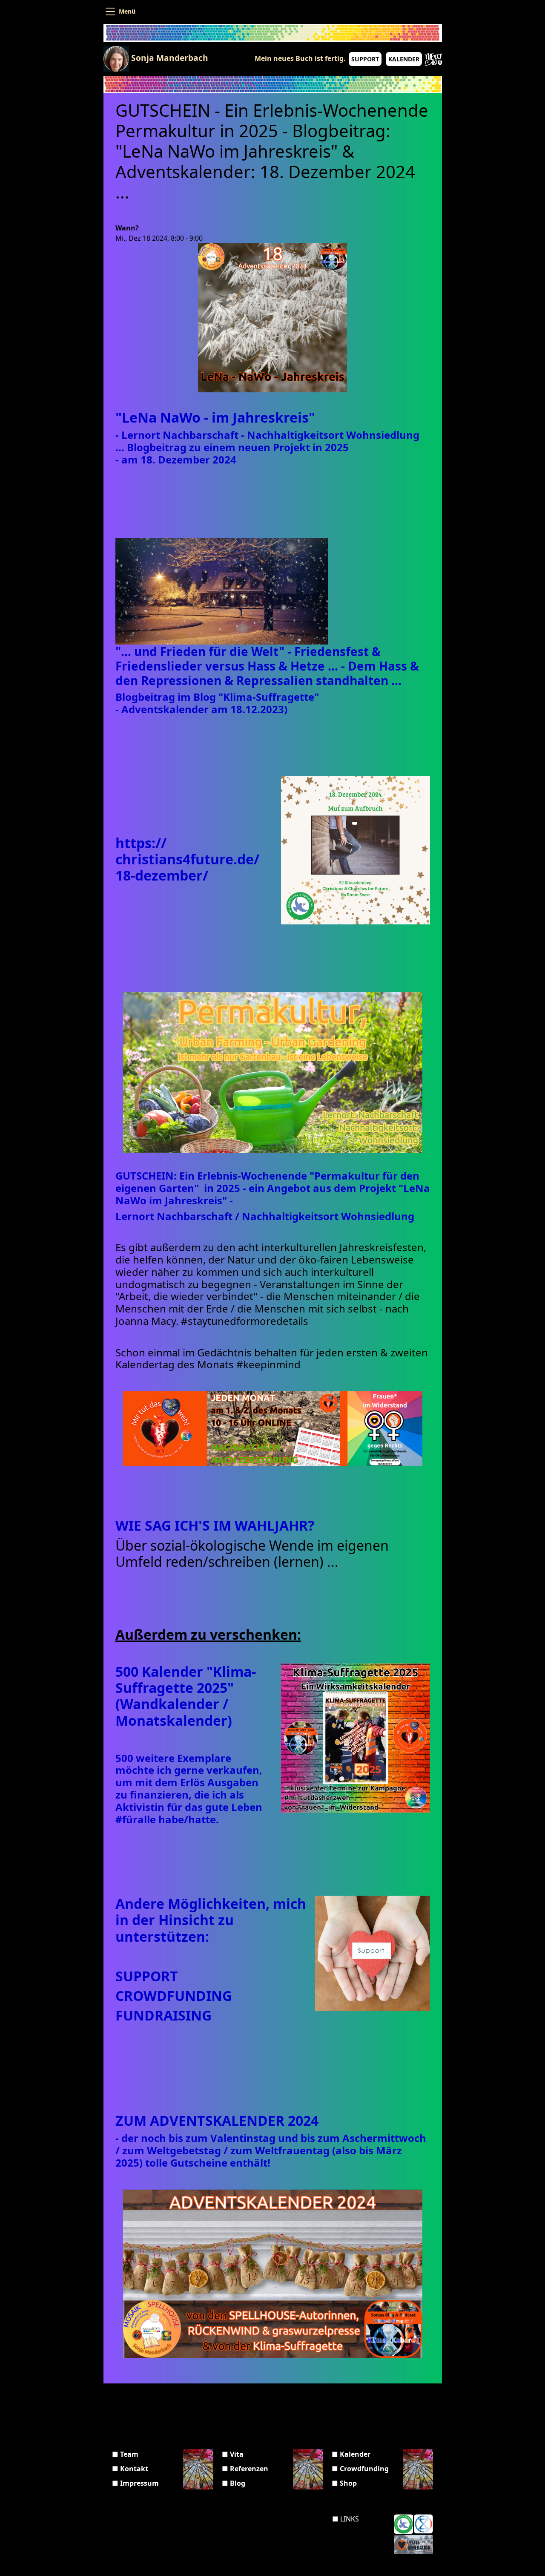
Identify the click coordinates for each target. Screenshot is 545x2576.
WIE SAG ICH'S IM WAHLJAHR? (217, 1525)
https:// (141, 843)
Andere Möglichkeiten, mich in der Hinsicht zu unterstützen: (211, 1920)
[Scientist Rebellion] (423, 2524)
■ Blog (234, 2483)
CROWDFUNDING (175, 1996)
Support (365, 59)
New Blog (433, 60)
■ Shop (344, 2483)
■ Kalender (351, 2454)
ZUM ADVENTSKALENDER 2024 (219, 2120)
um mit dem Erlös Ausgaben (188, 1782)
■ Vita (233, 2454)
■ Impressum (135, 2483)
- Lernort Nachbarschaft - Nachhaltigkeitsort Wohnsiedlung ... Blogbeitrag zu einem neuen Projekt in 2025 (267, 441)
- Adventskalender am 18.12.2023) (201, 709)
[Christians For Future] (403, 2524)
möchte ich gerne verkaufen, (190, 1770)
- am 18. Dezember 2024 (176, 459)
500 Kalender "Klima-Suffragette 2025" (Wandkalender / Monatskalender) (186, 1696)
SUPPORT (148, 1976)
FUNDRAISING (163, 2015)
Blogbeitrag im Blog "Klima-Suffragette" (217, 697)
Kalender (404, 59)
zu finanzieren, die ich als (181, 1795)
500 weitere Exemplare (175, 1758)
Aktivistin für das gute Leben (190, 1807)
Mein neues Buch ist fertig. (300, 58)
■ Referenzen (245, 2469)
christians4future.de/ (187, 859)
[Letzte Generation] (413, 2544)
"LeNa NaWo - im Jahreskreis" (215, 417)
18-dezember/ (162, 875)
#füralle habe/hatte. (170, 1819)
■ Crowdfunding (360, 2469)
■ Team (125, 2454)
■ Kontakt (130, 2469)
